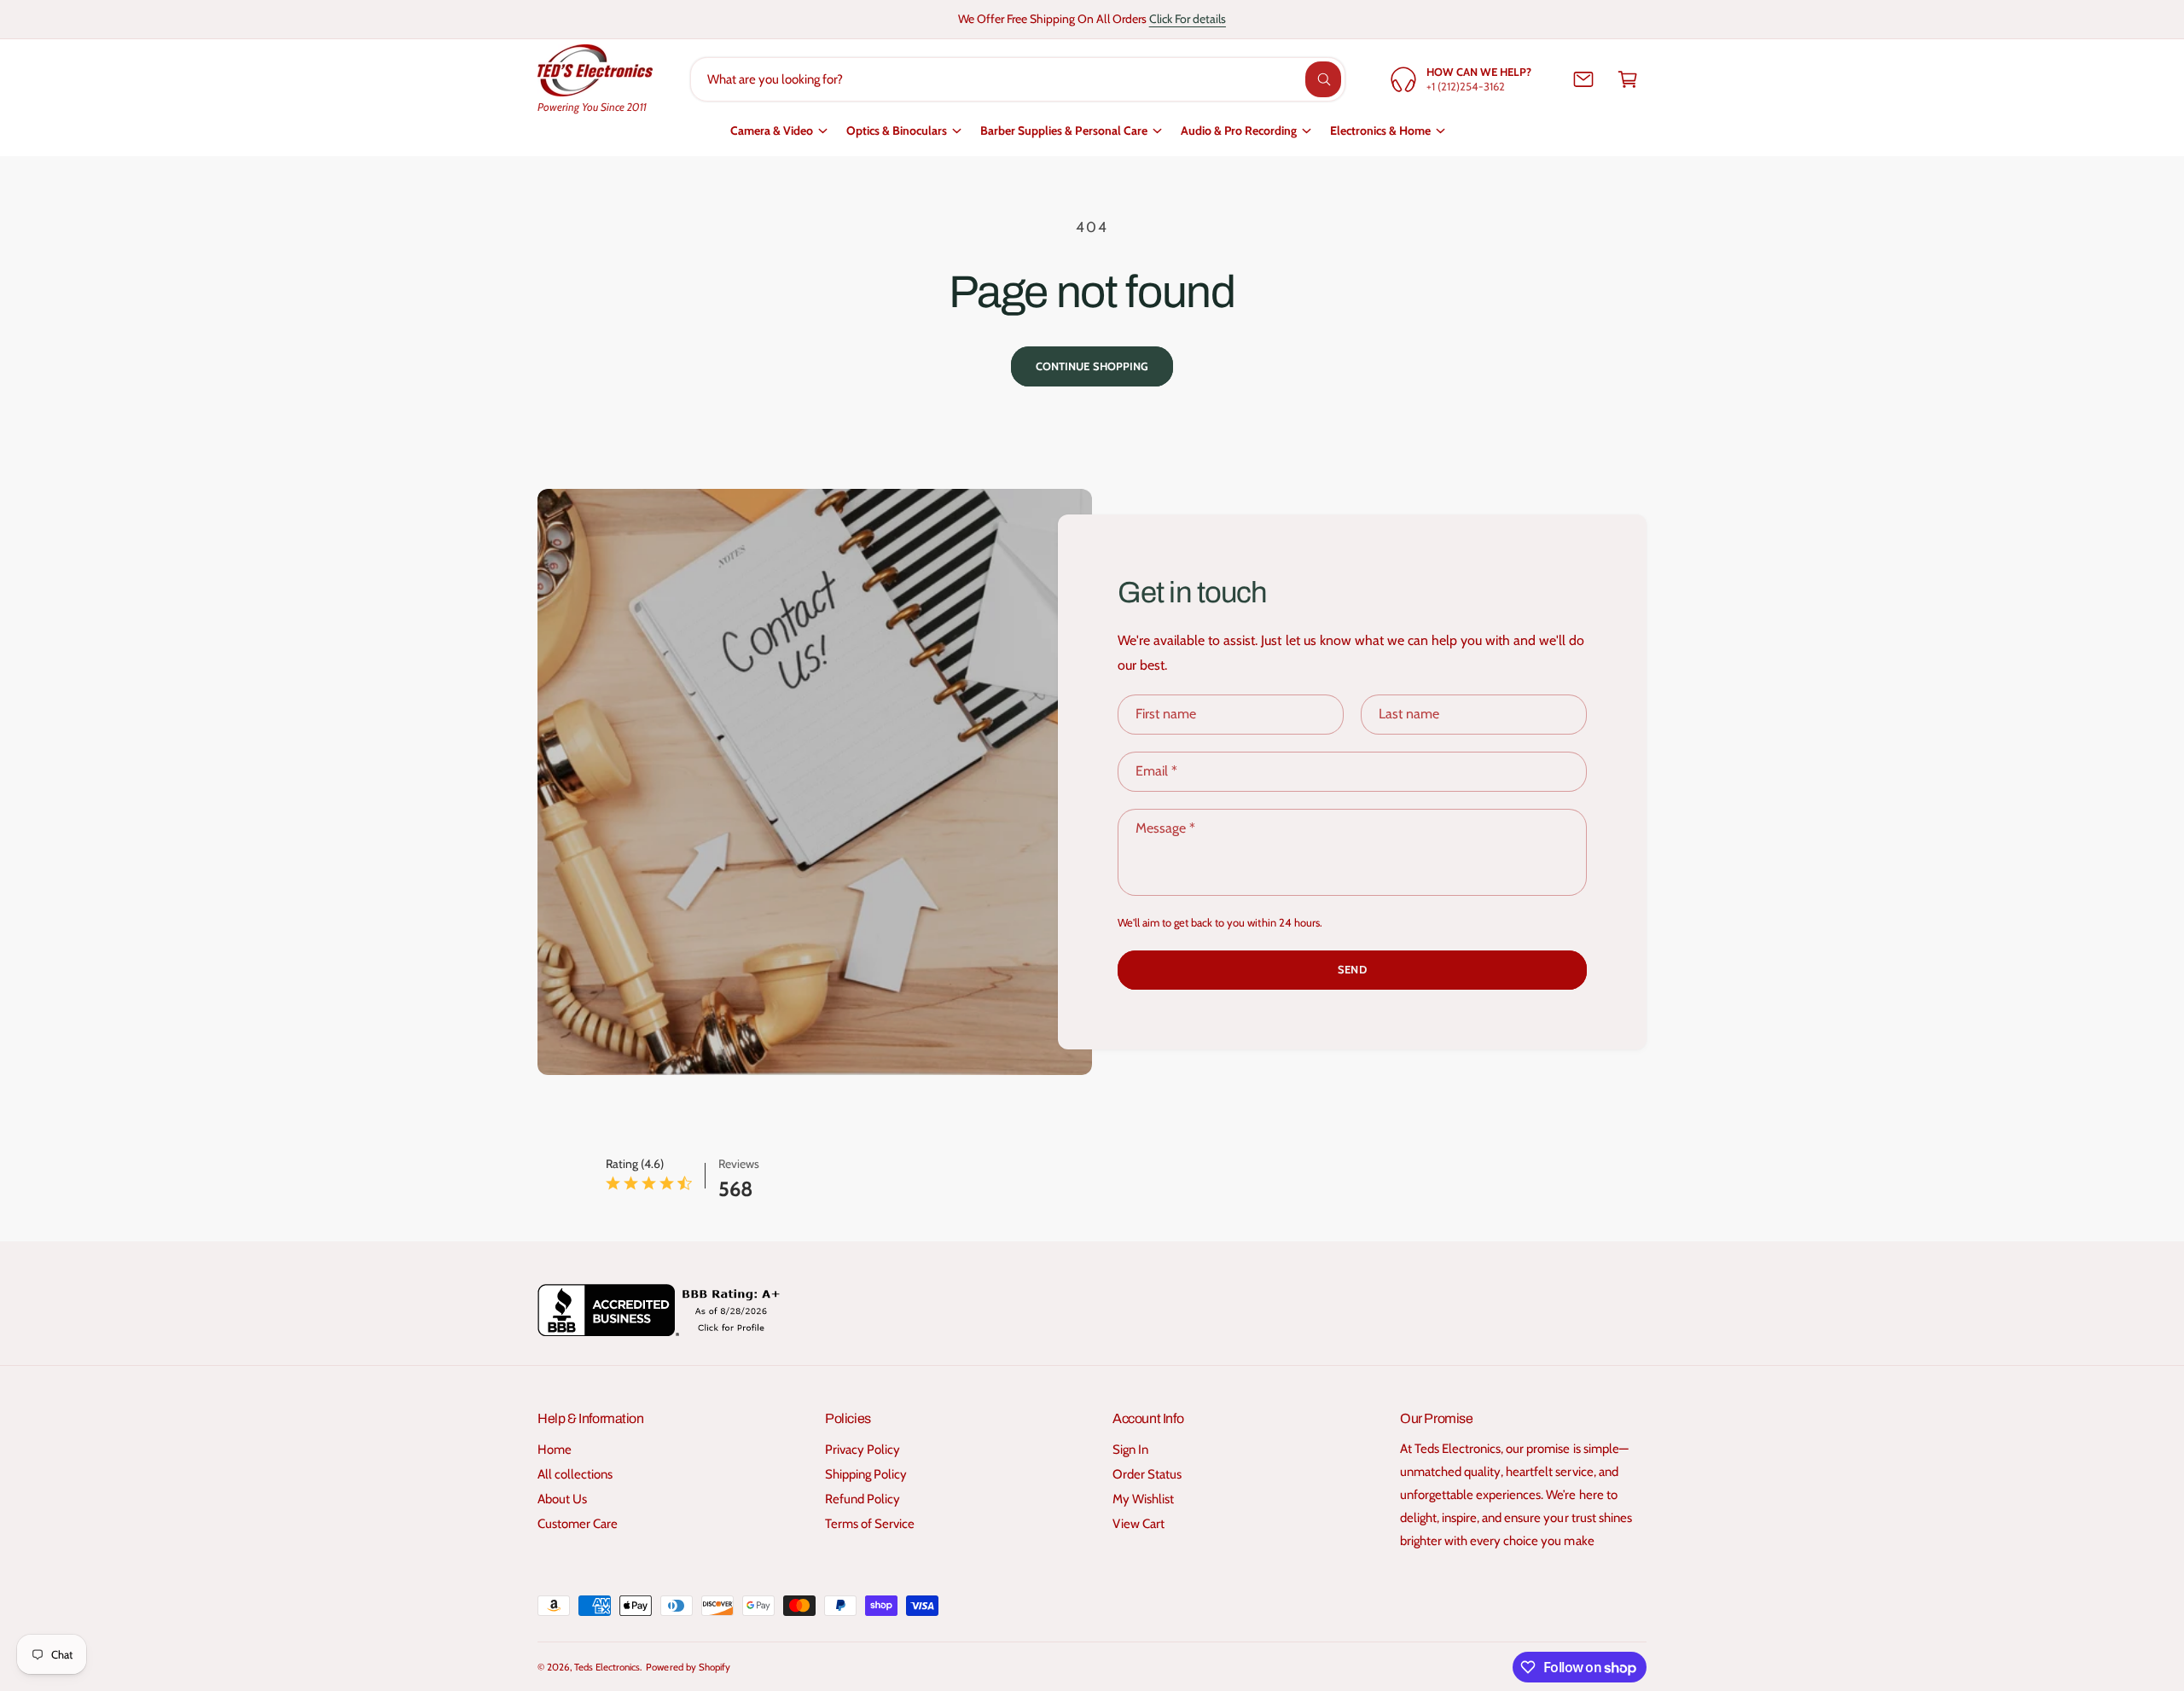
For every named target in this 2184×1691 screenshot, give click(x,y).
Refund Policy (863, 1499)
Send (1352, 969)
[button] (1628, 79)
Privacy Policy (863, 1450)
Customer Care (578, 1524)
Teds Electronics (607, 1667)
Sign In (1130, 1450)
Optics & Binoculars (897, 131)
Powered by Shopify (688, 1667)
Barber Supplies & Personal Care (1064, 131)
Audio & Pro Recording (1239, 131)
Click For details (1188, 19)
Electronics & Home (1380, 131)
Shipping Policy (866, 1474)
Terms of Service (870, 1524)
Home (555, 1450)
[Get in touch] (1583, 79)
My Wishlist (1143, 1499)
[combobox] (1018, 79)
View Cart (1138, 1524)
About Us (562, 1499)
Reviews (739, 1164)
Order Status (1147, 1474)
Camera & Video (772, 131)
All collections (575, 1474)
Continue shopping (1092, 366)
